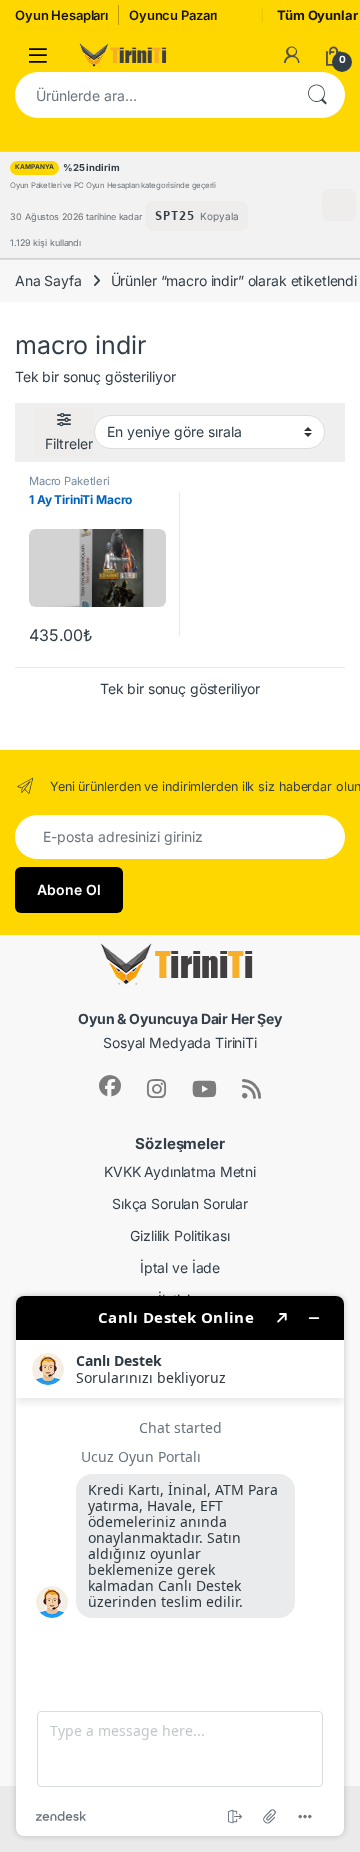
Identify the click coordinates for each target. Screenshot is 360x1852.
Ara (317, 95)
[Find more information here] (180, 1566)
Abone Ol (69, 889)
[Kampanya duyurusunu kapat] (339, 205)
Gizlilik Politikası (179, 1235)
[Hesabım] (292, 55)
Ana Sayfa (48, 280)
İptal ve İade (180, 1267)
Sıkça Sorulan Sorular (180, 1203)
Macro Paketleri (69, 481)
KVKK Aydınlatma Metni (180, 1171)
